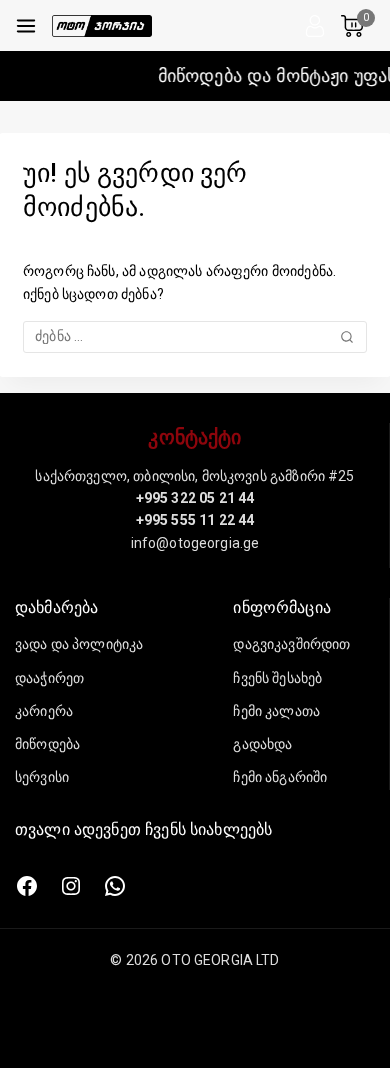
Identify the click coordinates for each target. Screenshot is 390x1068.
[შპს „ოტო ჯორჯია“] (102, 26)
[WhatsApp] (115, 886)
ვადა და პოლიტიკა (79, 644)
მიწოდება (47, 744)
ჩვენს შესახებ (277, 678)
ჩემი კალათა (276, 711)
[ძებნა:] (195, 336)
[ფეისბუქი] (27, 886)
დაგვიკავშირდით (291, 644)
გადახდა (262, 744)
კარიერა (44, 711)
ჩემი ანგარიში (280, 777)
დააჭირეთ (49, 678)
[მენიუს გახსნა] (26, 26)
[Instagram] (71, 886)
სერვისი (42, 777)
